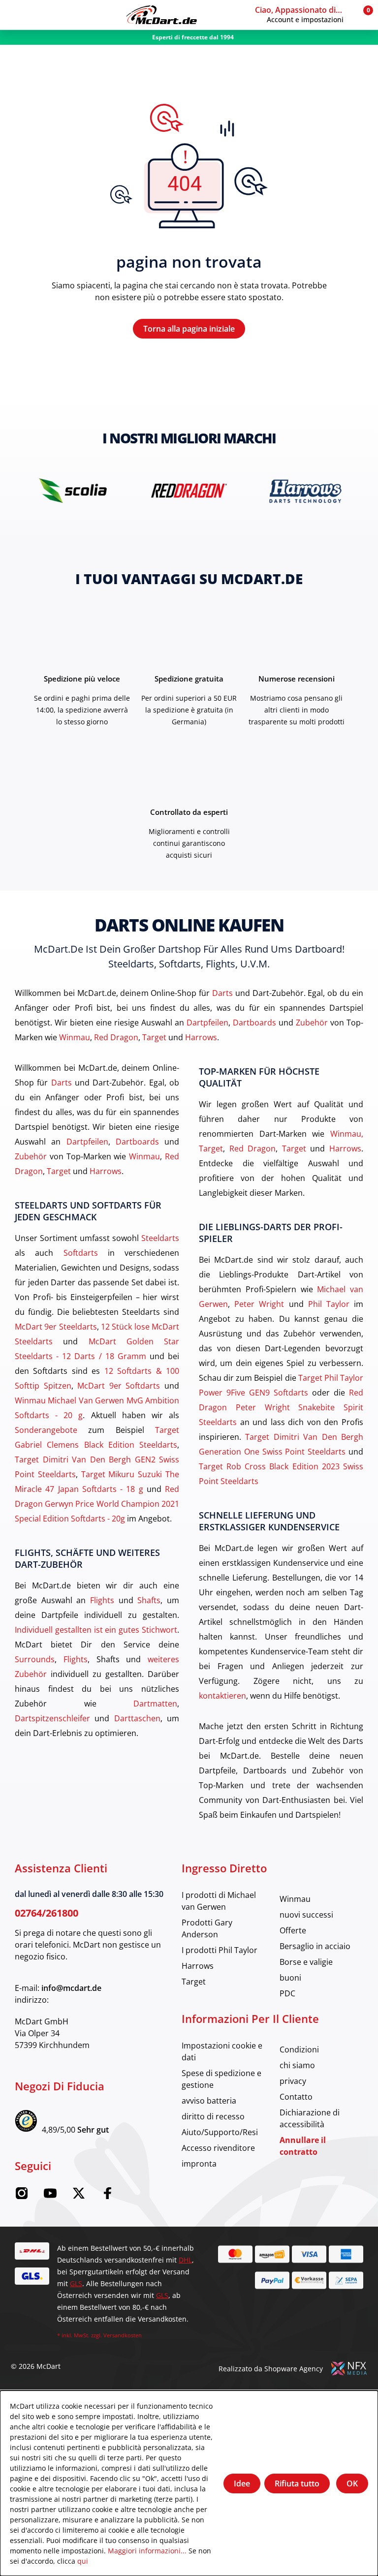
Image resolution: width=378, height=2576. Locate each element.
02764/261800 (47, 1913)
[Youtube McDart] (50, 2196)
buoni (290, 1977)
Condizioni (299, 2049)
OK (352, 2483)
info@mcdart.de (71, 1988)
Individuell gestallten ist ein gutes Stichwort (96, 1629)
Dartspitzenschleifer (52, 1718)
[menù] (15, 15)
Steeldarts (160, 1238)
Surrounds (35, 1659)
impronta (199, 2163)
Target (154, 1037)
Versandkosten (123, 2335)
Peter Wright (259, 1304)
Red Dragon (116, 1037)
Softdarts (81, 1253)
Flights (102, 1600)
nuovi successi (306, 1914)
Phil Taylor (329, 1304)
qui (83, 2561)
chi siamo (297, 2065)
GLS (76, 2283)
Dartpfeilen (207, 1022)
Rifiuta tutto (297, 2483)
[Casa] (161, 15)
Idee (242, 2483)
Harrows (201, 1037)
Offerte (293, 1930)
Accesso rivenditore (218, 2148)
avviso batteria (209, 2100)
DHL (185, 2260)
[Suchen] (33, 15)
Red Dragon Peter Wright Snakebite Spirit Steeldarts (281, 1407)
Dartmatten (155, 1703)
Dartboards (254, 1022)
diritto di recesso (213, 2116)
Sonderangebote (46, 1430)
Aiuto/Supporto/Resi (220, 2132)
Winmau (75, 1037)
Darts (222, 993)
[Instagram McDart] (22, 2196)
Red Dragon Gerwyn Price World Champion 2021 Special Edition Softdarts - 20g (97, 1504)
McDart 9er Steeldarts (56, 1326)
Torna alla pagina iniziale (189, 329)
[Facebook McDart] (107, 2196)
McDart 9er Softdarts (119, 1385)
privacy (293, 2081)
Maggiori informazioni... (147, 2551)
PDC (287, 1993)
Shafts (149, 1600)
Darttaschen (137, 1718)
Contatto (296, 2096)
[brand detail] (73, 490)
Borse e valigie (306, 1962)
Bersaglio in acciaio (315, 1946)
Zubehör (312, 1022)
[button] (303, 15)
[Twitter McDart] (79, 2196)
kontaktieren (222, 1695)
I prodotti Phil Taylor (220, 1950)
